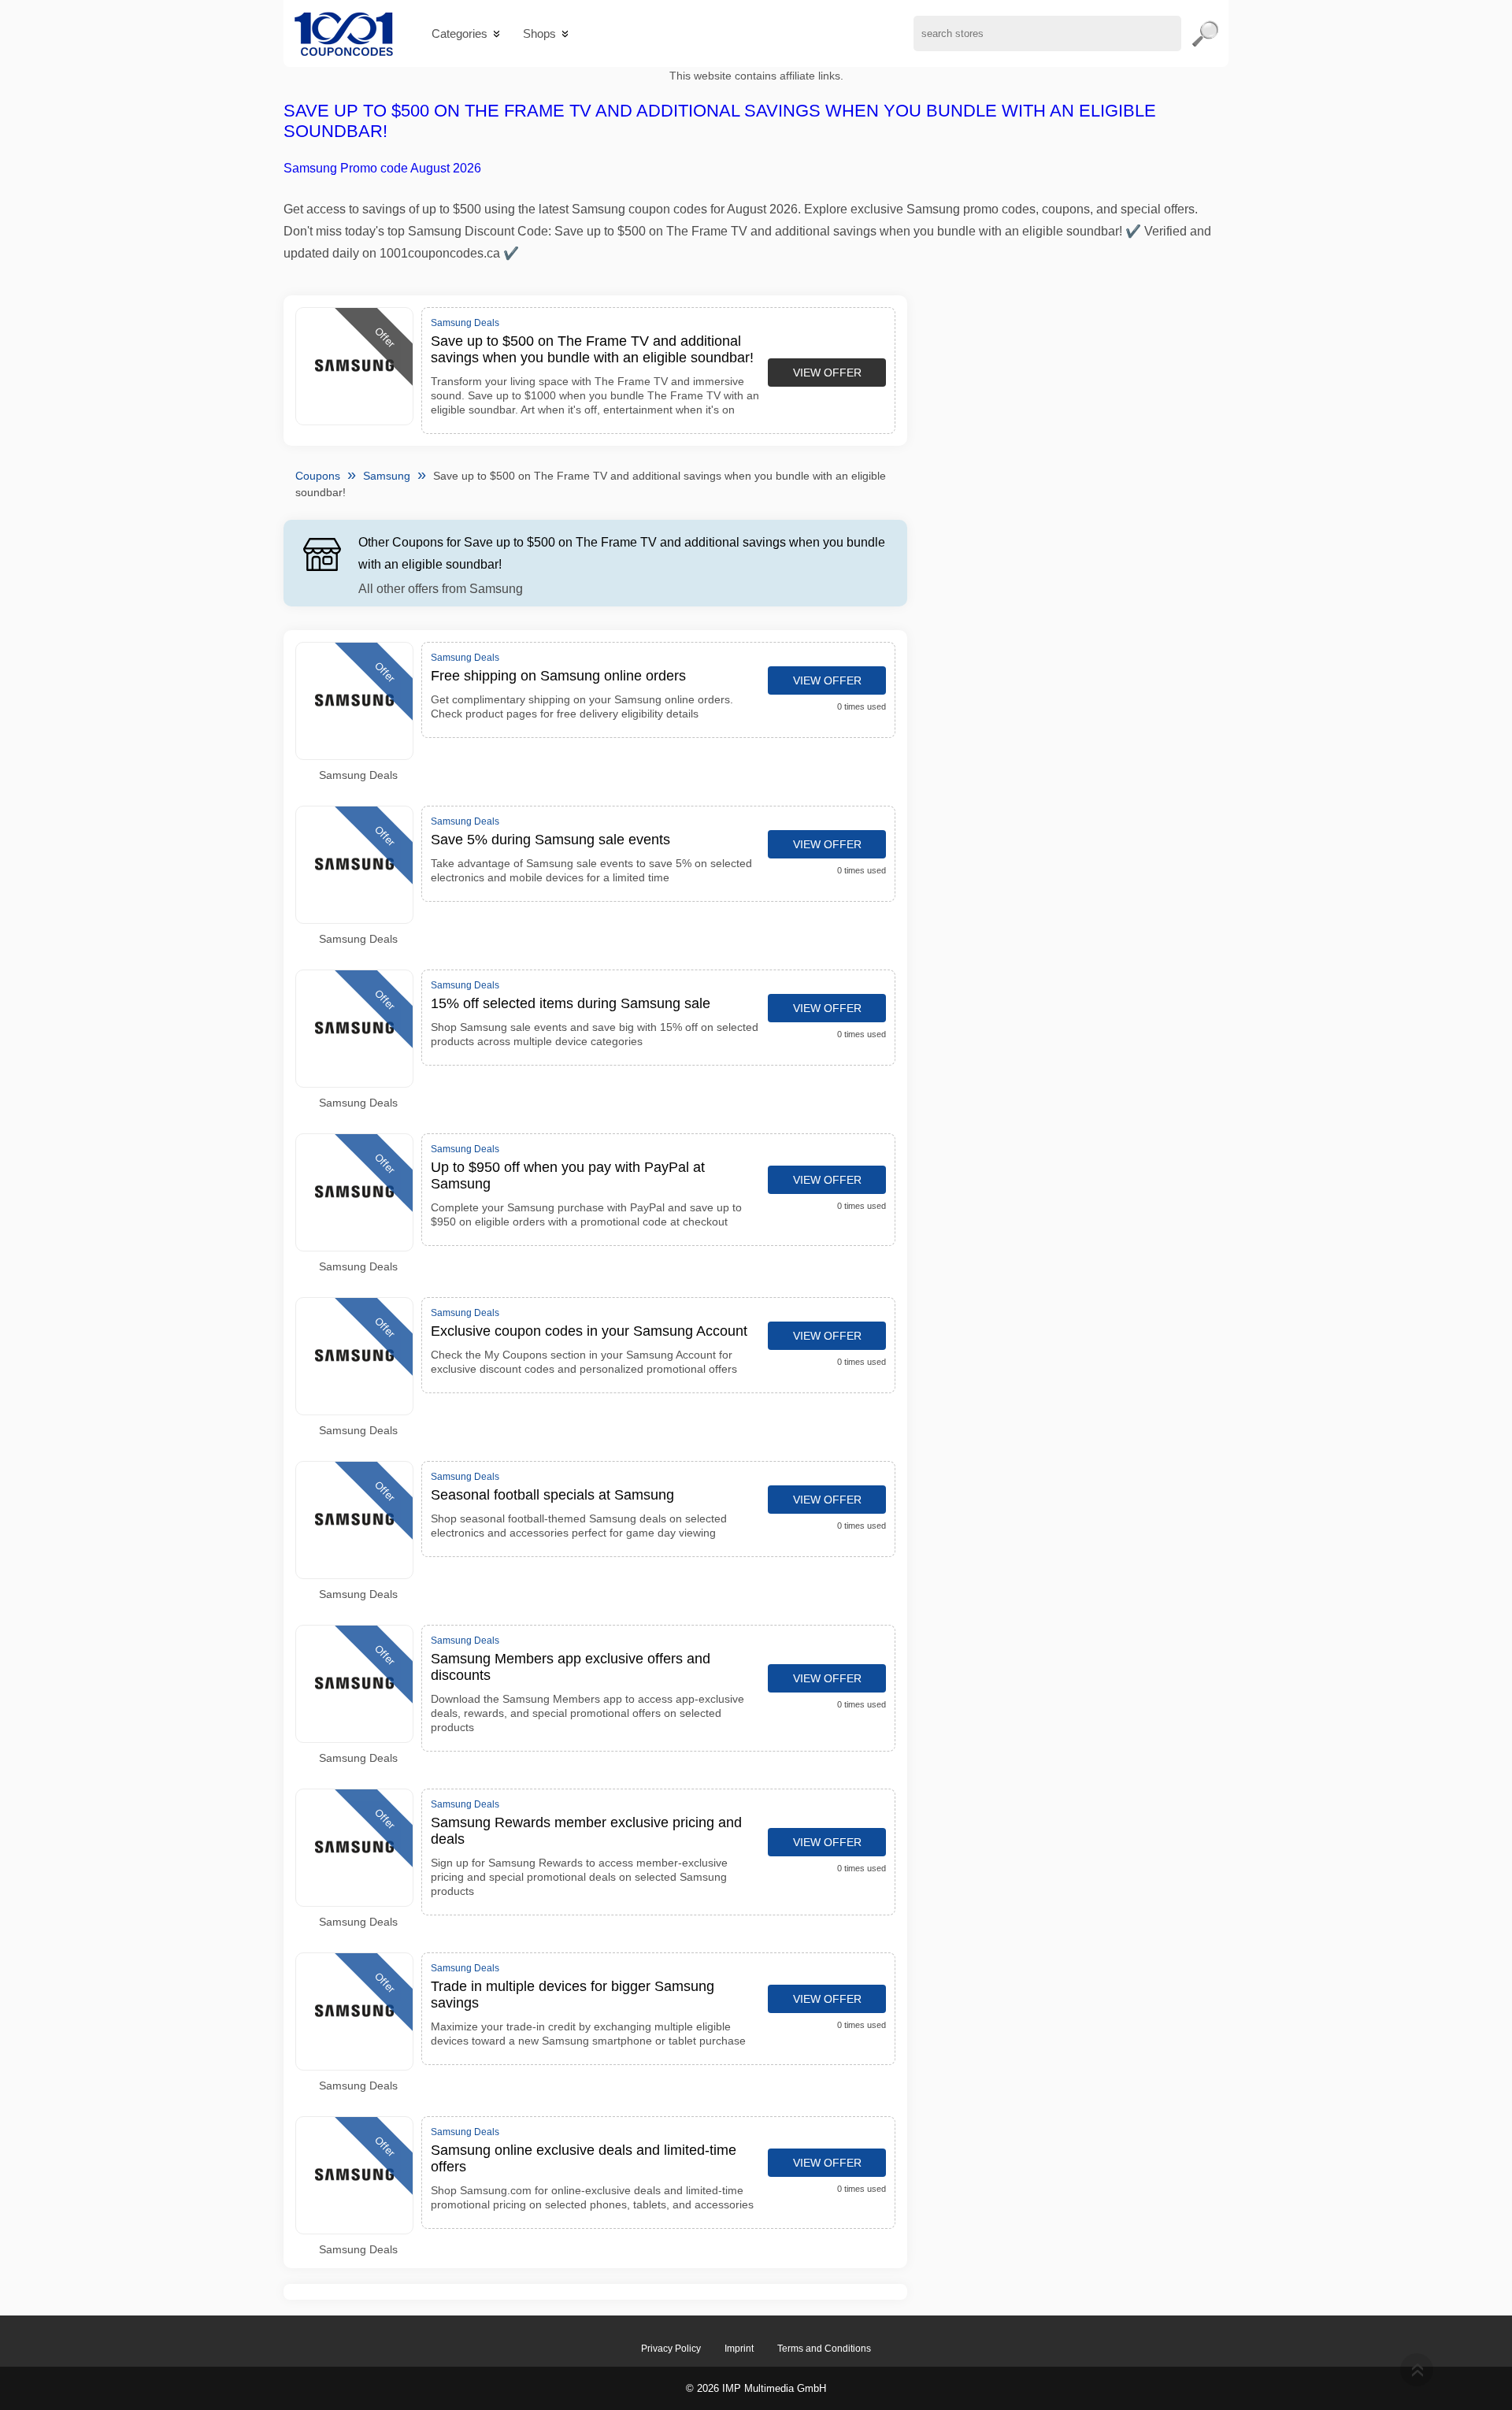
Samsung (387, 476)
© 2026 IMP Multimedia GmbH (756, 2388)
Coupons (318, 476)
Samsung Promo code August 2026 (382, 168)
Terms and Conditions (824, 2349)
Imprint (739, 2349)
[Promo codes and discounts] (344, 33)
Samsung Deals (358, 775)
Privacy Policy (671, 2349)
